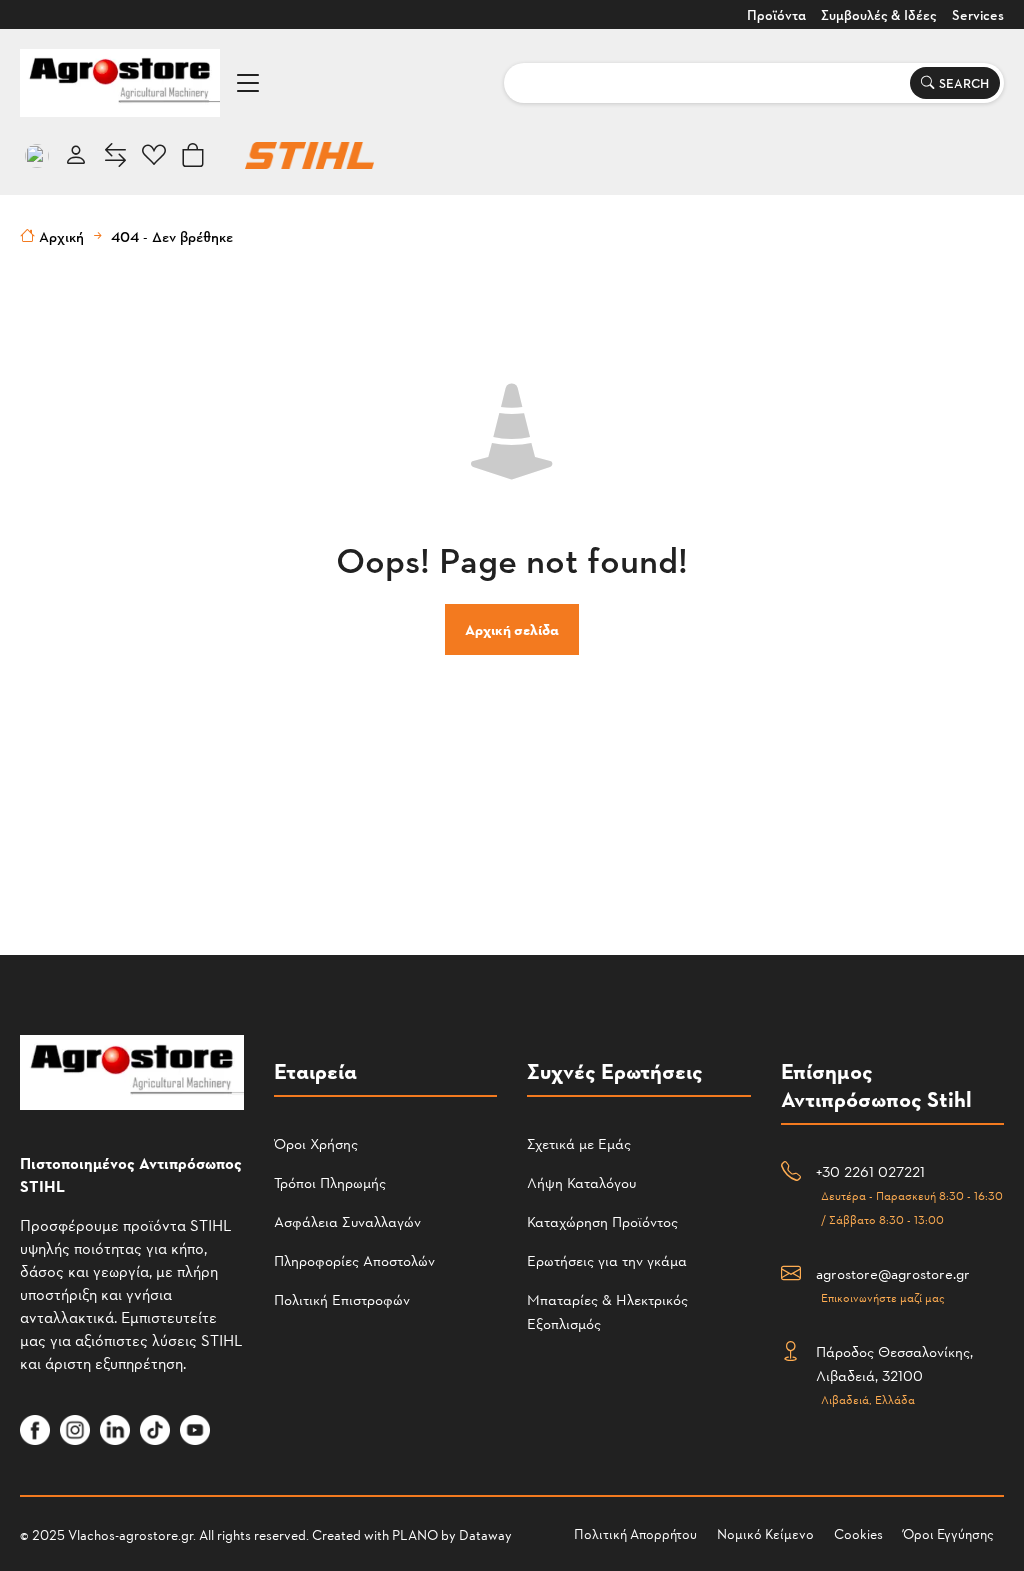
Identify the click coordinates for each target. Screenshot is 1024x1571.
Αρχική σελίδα (512, 629)
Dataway (485, 1534)
